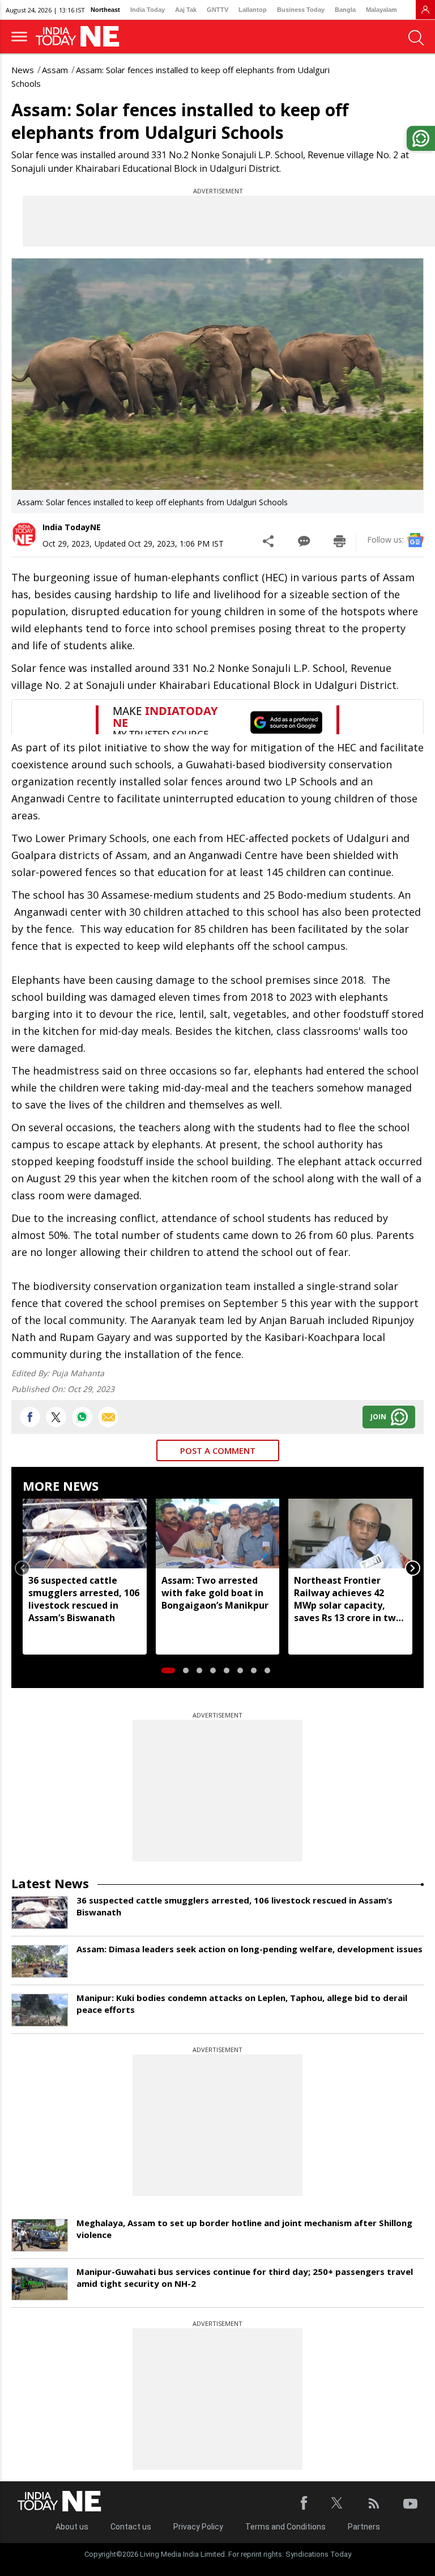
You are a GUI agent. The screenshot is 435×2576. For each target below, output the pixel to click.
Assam (55, 70)
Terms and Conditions (285, 2527)
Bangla (345, 10)
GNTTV (217, 10)
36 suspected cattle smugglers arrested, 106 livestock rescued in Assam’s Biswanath (84, 1599)
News (23, 70)
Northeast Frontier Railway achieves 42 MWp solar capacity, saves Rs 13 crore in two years (348, 1599)
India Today (148, 10)
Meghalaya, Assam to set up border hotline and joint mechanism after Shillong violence (244, 2229)
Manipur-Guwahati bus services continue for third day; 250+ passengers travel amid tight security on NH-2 (245, 2277)
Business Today (301, 10)
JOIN (378, 1417)
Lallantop (253, 10)
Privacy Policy (198, 2527)
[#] (82, 1417)
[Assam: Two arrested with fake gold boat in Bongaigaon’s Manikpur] (218, 1533)
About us (72, 2527)
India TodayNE (72, 527)
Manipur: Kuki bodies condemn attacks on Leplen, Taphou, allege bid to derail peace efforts (242, 2004)
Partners (364, 2527)
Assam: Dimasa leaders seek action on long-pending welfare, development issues (250, 1949)
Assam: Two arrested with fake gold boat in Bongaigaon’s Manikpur (215, 1593)
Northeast (105, 10)
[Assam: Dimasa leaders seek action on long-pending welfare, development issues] (40, 1961)
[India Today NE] (81, 37)
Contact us (131, 2527)
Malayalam (381, 10)
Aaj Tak (186, 10)
